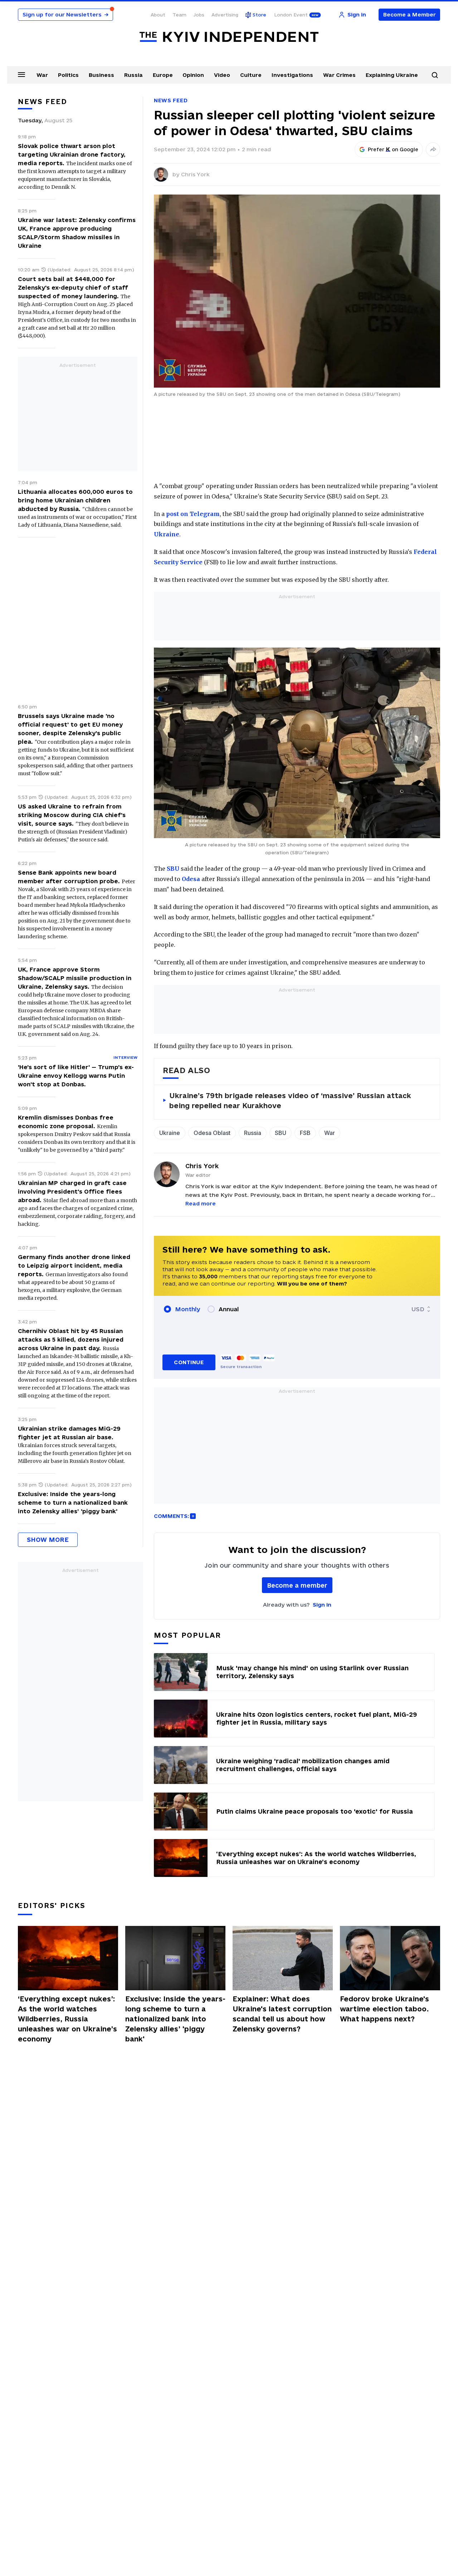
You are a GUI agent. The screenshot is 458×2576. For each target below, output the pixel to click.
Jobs (199, 15)
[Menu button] (21, 74)
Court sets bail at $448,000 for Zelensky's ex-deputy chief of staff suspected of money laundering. (73, 287)
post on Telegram (193, 514)
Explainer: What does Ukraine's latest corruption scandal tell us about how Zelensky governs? (282, 2014)
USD (418, 1309)
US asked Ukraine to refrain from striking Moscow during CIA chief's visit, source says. (72, 815)
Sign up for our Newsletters (65, 14)
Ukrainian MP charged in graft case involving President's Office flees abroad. (72, 1191)
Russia (133, 75)
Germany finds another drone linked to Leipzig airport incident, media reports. (74, 1265)
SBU (173, 869)
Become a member (297, 1585)
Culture (251, 75)
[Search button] (435, 75)
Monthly (188, 1309)
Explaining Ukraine (392, 75)
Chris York (195, 174)
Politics (68, 75)
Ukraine (167, 534)
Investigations (292, 75)
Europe (163, 75)
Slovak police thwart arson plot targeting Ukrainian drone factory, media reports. (72, 154)
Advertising (225, 15)
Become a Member (410, 14)
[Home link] (229, 37)
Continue (189, 1362)
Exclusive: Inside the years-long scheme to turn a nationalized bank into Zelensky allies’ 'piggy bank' (73, 1503)
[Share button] (433, 149)
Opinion (193, 75)
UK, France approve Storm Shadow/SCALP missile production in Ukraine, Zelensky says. (75, 978)
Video (222, 75)
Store (259, 15)
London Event (291, 15)
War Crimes (339, 75)
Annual (229, 1309)
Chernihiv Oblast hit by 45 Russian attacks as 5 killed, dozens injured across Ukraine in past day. (71, 1339)
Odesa (191, 879)
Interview (125, 1057)
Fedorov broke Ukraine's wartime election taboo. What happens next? (384, 2009)
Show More (48, 1540)
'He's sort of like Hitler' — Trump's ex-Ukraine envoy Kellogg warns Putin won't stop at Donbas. (76, 1076)
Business (101, 75)
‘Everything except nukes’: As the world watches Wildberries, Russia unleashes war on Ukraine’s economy (67, 2019)
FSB (305, 1133)
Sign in (322, 1605)
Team (179, 15)
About (158, 15)
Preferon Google (393, 149)
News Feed (171, 100)
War (42, 75)
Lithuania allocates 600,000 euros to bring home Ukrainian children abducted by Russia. (75, 500)
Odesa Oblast (212, 1133)
